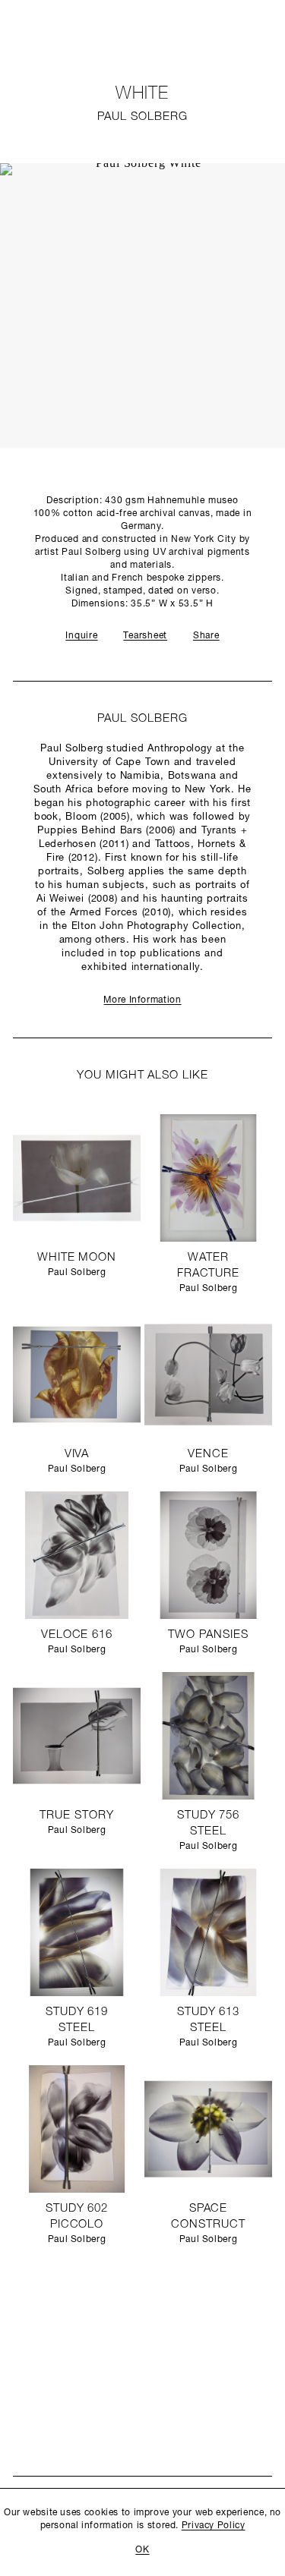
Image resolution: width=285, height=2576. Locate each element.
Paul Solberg (142, 117)
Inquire (81, 636)
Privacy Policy (214, 2526)
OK (142, 2550)
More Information (142, 1000)
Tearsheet (145, 636)
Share (206, 636)
